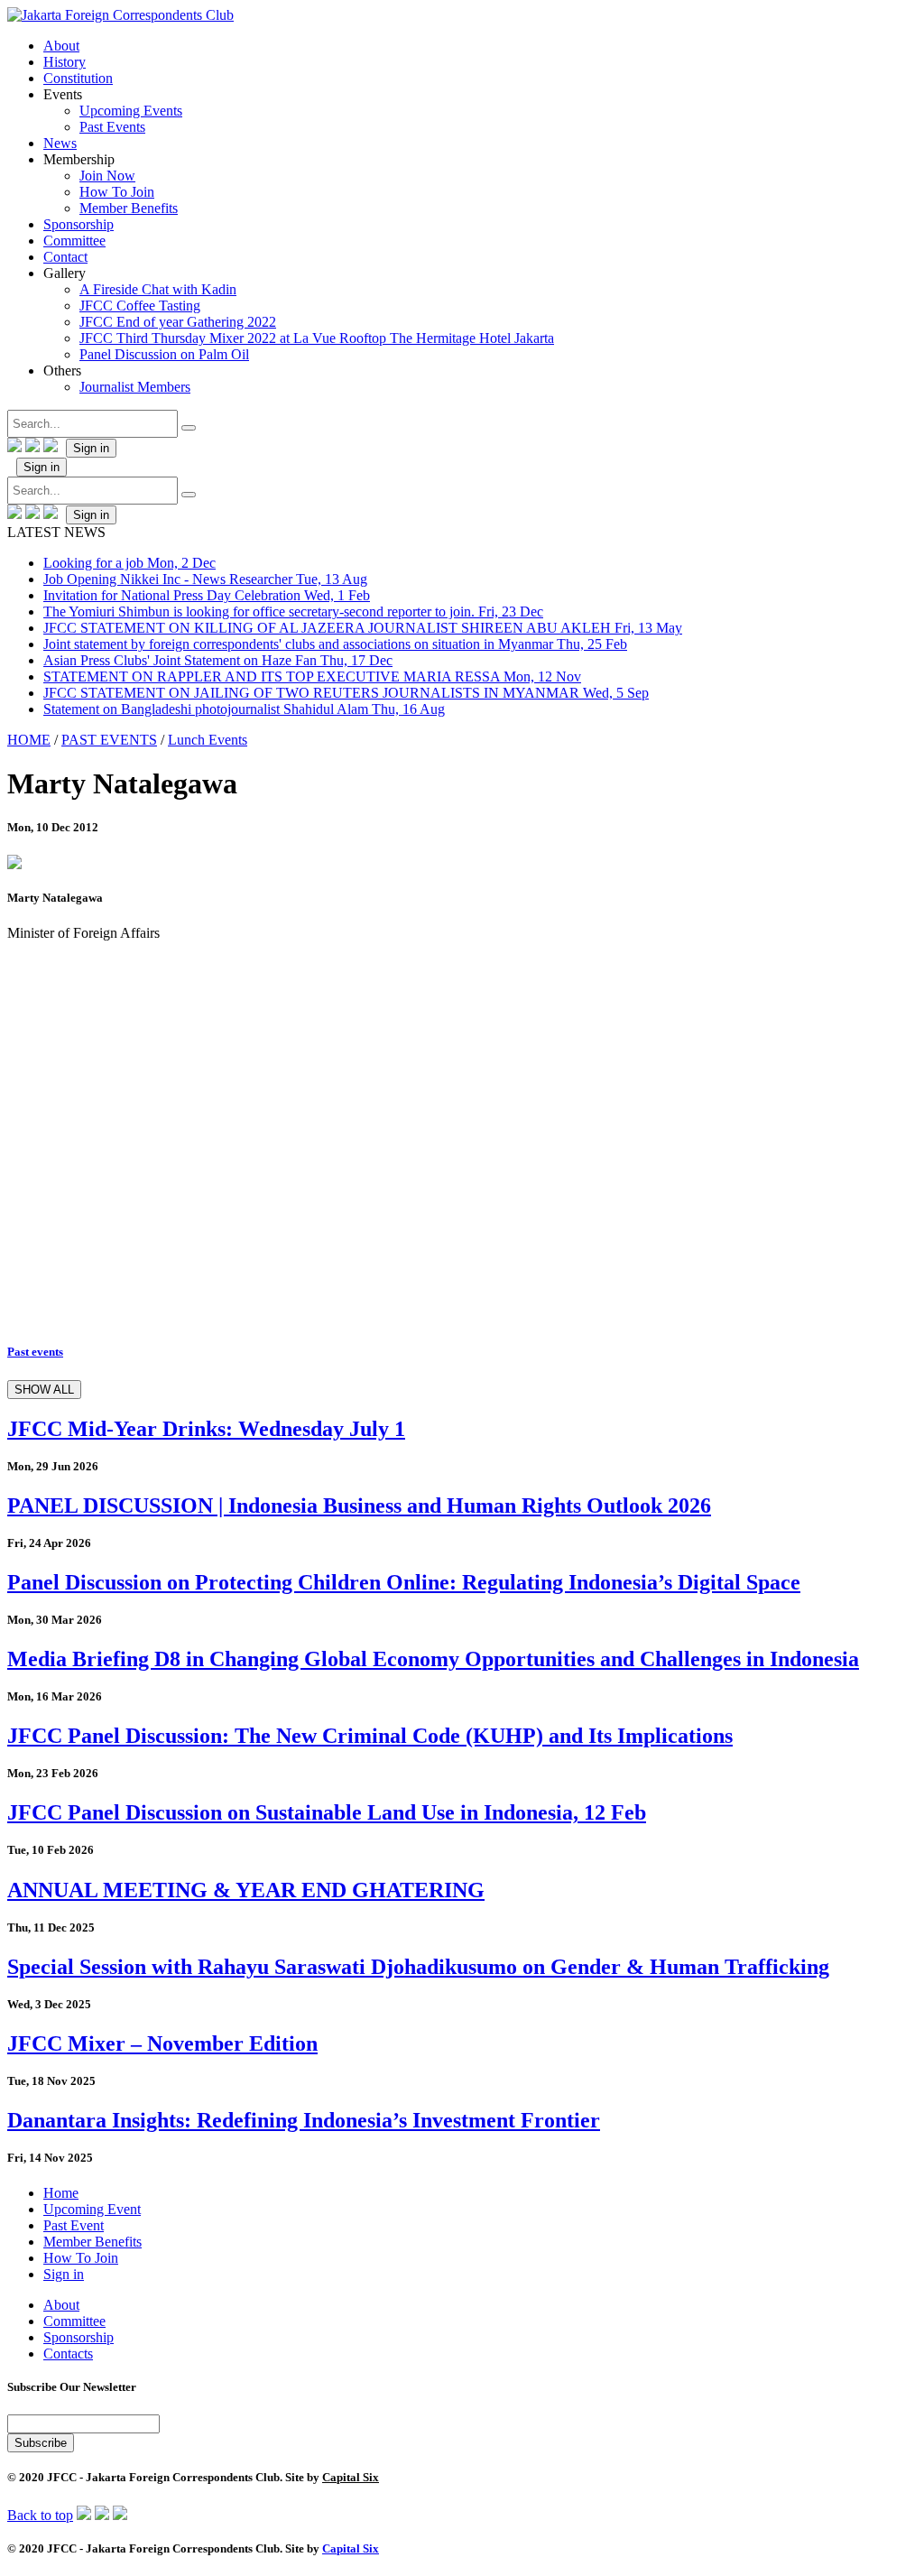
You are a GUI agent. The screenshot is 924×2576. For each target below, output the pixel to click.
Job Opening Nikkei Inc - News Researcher (205, 579)
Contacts (68, 2354)
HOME (29, 740)
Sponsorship (79, 224)
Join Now (107, 176)
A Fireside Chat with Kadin (158, 289)
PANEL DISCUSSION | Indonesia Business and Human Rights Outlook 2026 (359, 1506)
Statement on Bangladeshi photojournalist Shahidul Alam (244, 709)
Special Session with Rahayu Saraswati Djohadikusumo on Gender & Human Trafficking (418, 1967)
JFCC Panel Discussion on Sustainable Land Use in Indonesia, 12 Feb (327, 1812)
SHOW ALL (44, 1390)
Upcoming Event (92, 2209)
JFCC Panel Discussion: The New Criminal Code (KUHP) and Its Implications (370, 1736)
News (60, 143)
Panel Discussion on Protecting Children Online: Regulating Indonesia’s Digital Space (404, 1582)
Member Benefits (129, 208)
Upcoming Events (131, 111)
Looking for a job (129, 563)
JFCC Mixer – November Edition (162, 2043)
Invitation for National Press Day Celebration (207, 595)
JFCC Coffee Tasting (140, 306)
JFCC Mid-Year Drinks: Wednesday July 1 (206, 1429)
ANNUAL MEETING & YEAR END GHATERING (246, 1890)
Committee (74, 241)
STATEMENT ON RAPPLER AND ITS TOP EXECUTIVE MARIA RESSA (312, 676)
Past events (35, 1352)
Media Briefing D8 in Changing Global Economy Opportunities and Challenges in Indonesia (433, 1659)
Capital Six (351, 2477)
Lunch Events (208, 740)
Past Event (74, 2225)
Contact (65, 257)
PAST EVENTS (109, 740)
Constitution (78, 78)
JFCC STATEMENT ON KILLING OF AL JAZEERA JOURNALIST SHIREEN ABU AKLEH (363, 628)
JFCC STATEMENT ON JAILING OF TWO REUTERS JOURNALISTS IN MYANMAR (346, 693)
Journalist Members (135, 387)
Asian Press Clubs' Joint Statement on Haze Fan (218, 660)
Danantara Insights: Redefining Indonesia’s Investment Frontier (304, 2120)
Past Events (112, 127)
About (61, 46)
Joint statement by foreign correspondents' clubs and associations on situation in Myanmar (335, 644)
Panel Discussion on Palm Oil (164, 354)
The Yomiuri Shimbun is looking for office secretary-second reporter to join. (293, 612)
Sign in (91, 448)
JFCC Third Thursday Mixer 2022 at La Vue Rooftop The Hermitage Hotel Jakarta (317, 338)
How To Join (117, 192)
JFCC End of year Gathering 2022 (178, 322)
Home (61, 2193)
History (65, 62)
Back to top (40, 2515)
